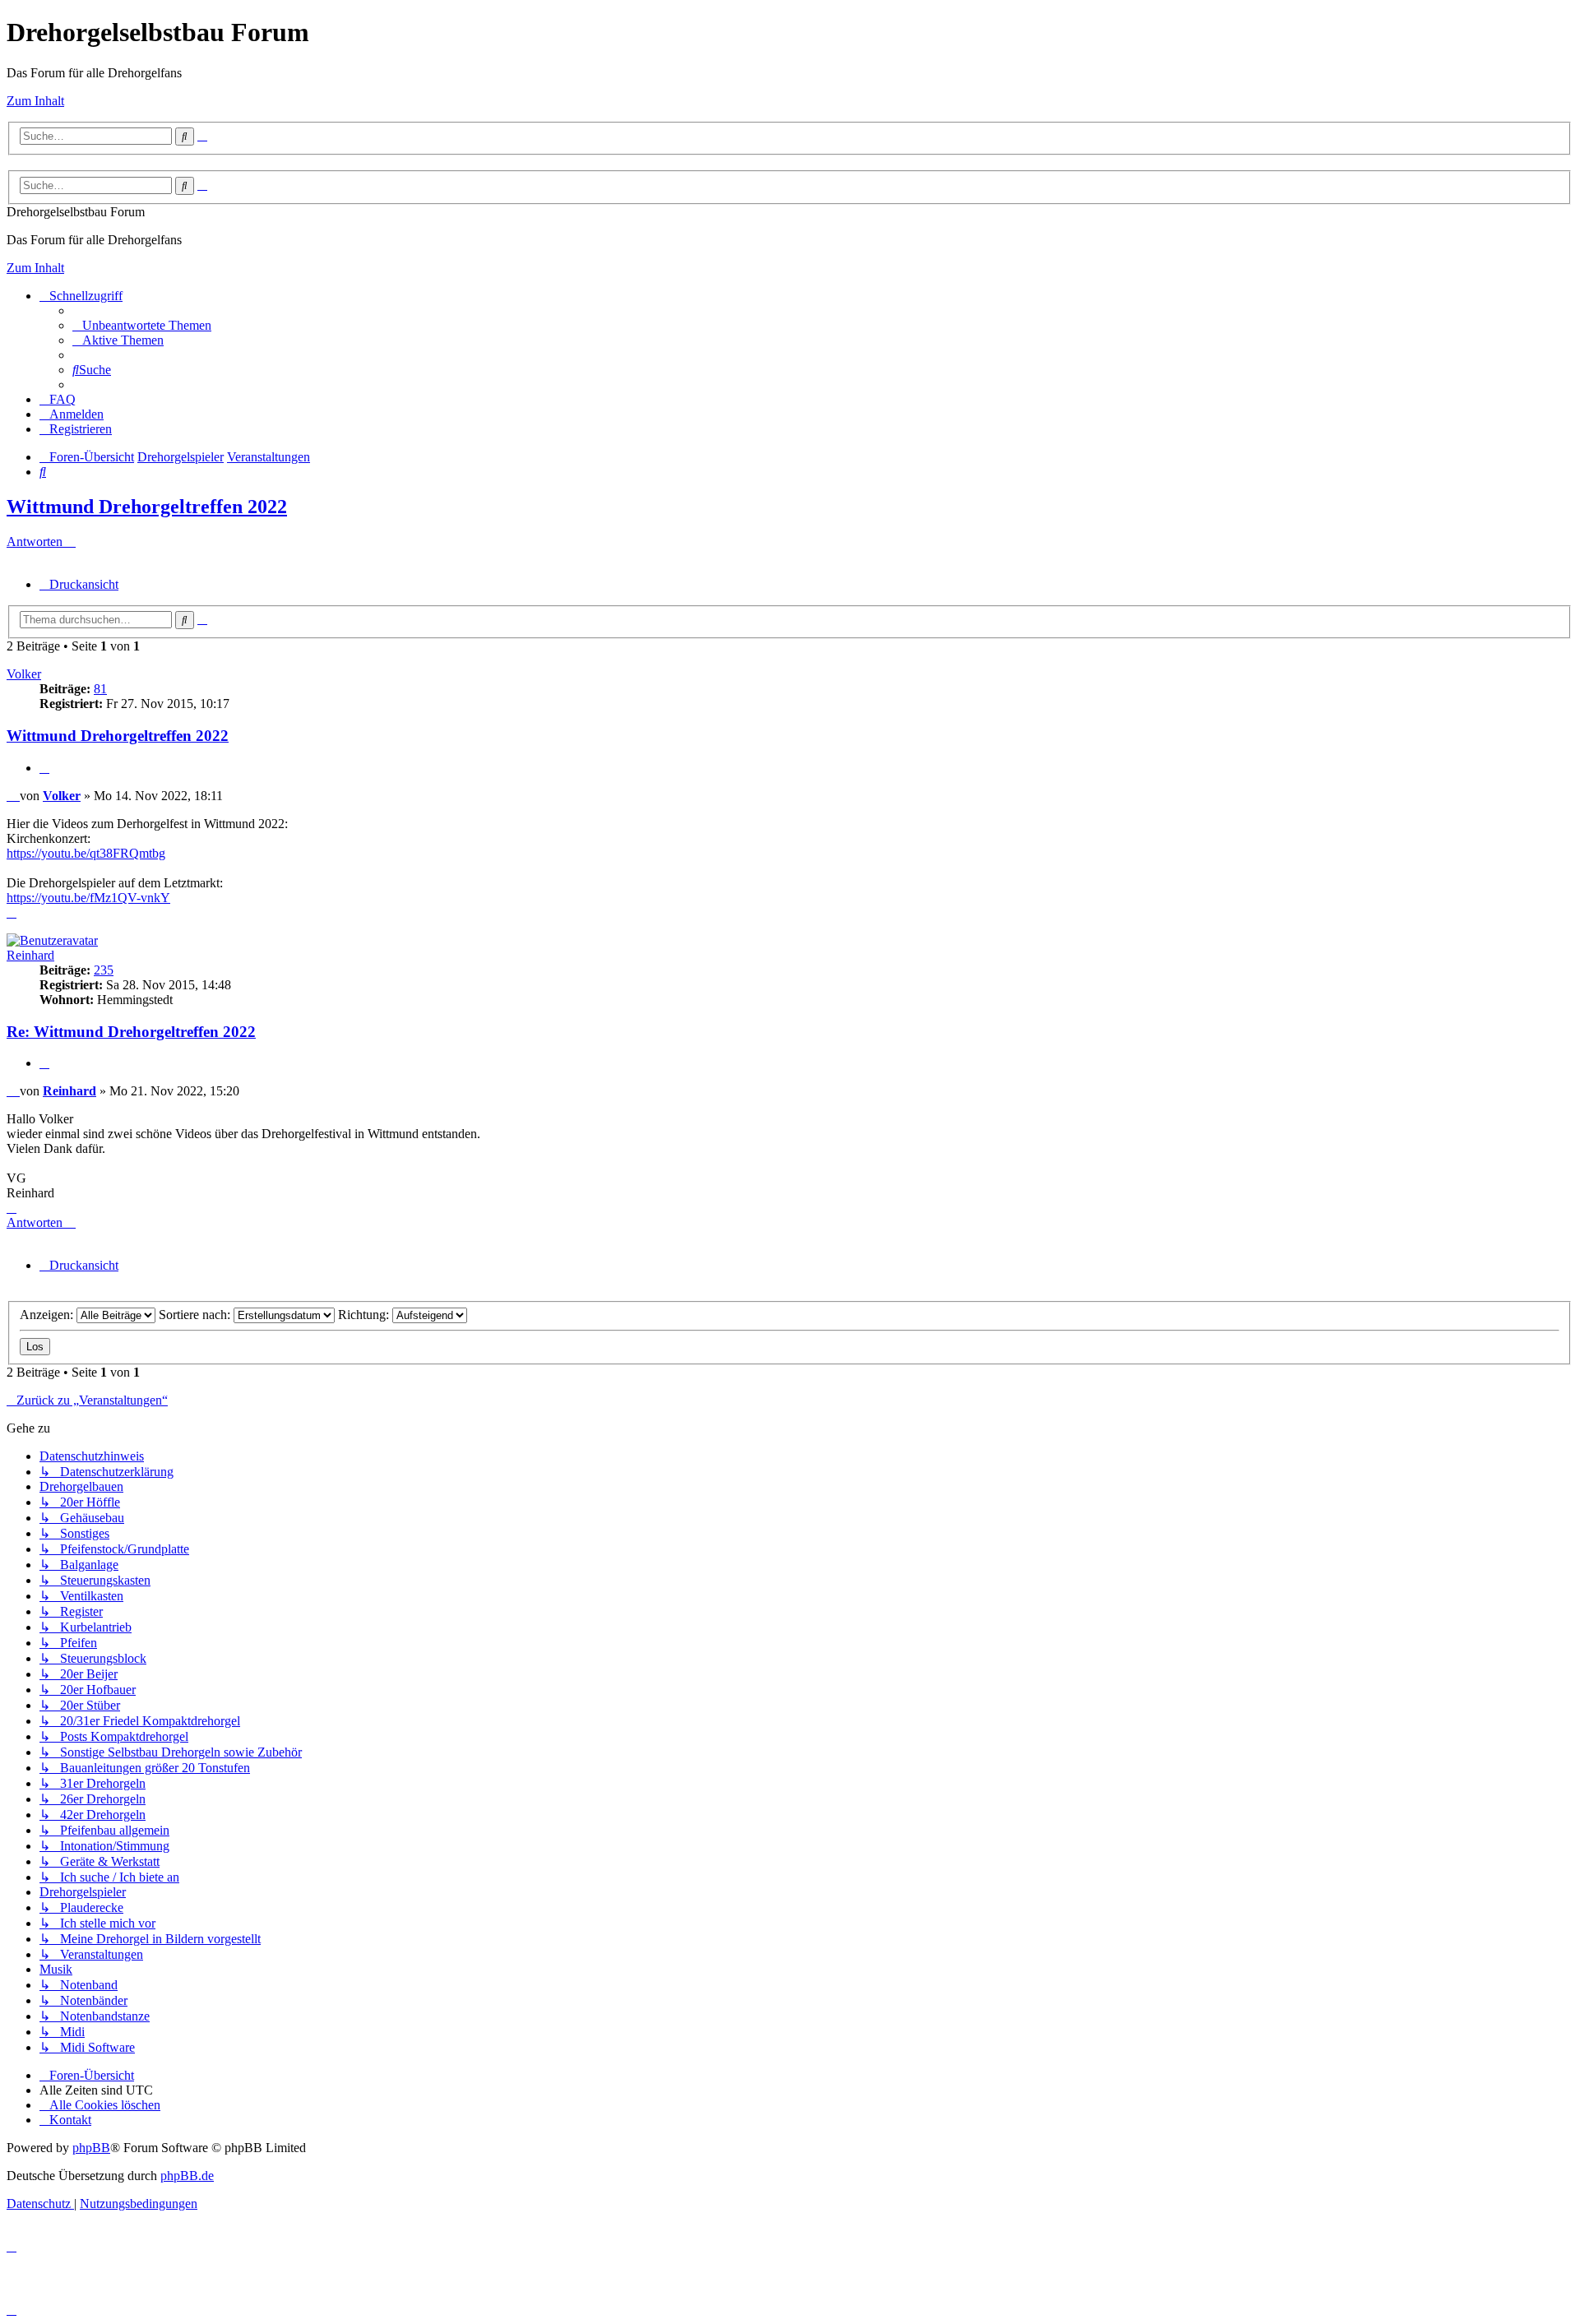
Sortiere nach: (196, 1315)
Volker (24, 674)
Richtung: (365, 1315)
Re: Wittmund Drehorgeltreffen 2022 (131, 1032)
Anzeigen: (48, 1315)
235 (104, 970)
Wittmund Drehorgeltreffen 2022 (147, 507)
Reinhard (30, 955)
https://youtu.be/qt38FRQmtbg (86, 853)
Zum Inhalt (35, 101)
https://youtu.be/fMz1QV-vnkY (88, 898)
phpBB (91, 2148)
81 (100, 689)
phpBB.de (187, 2176)
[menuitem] (142, 325)
